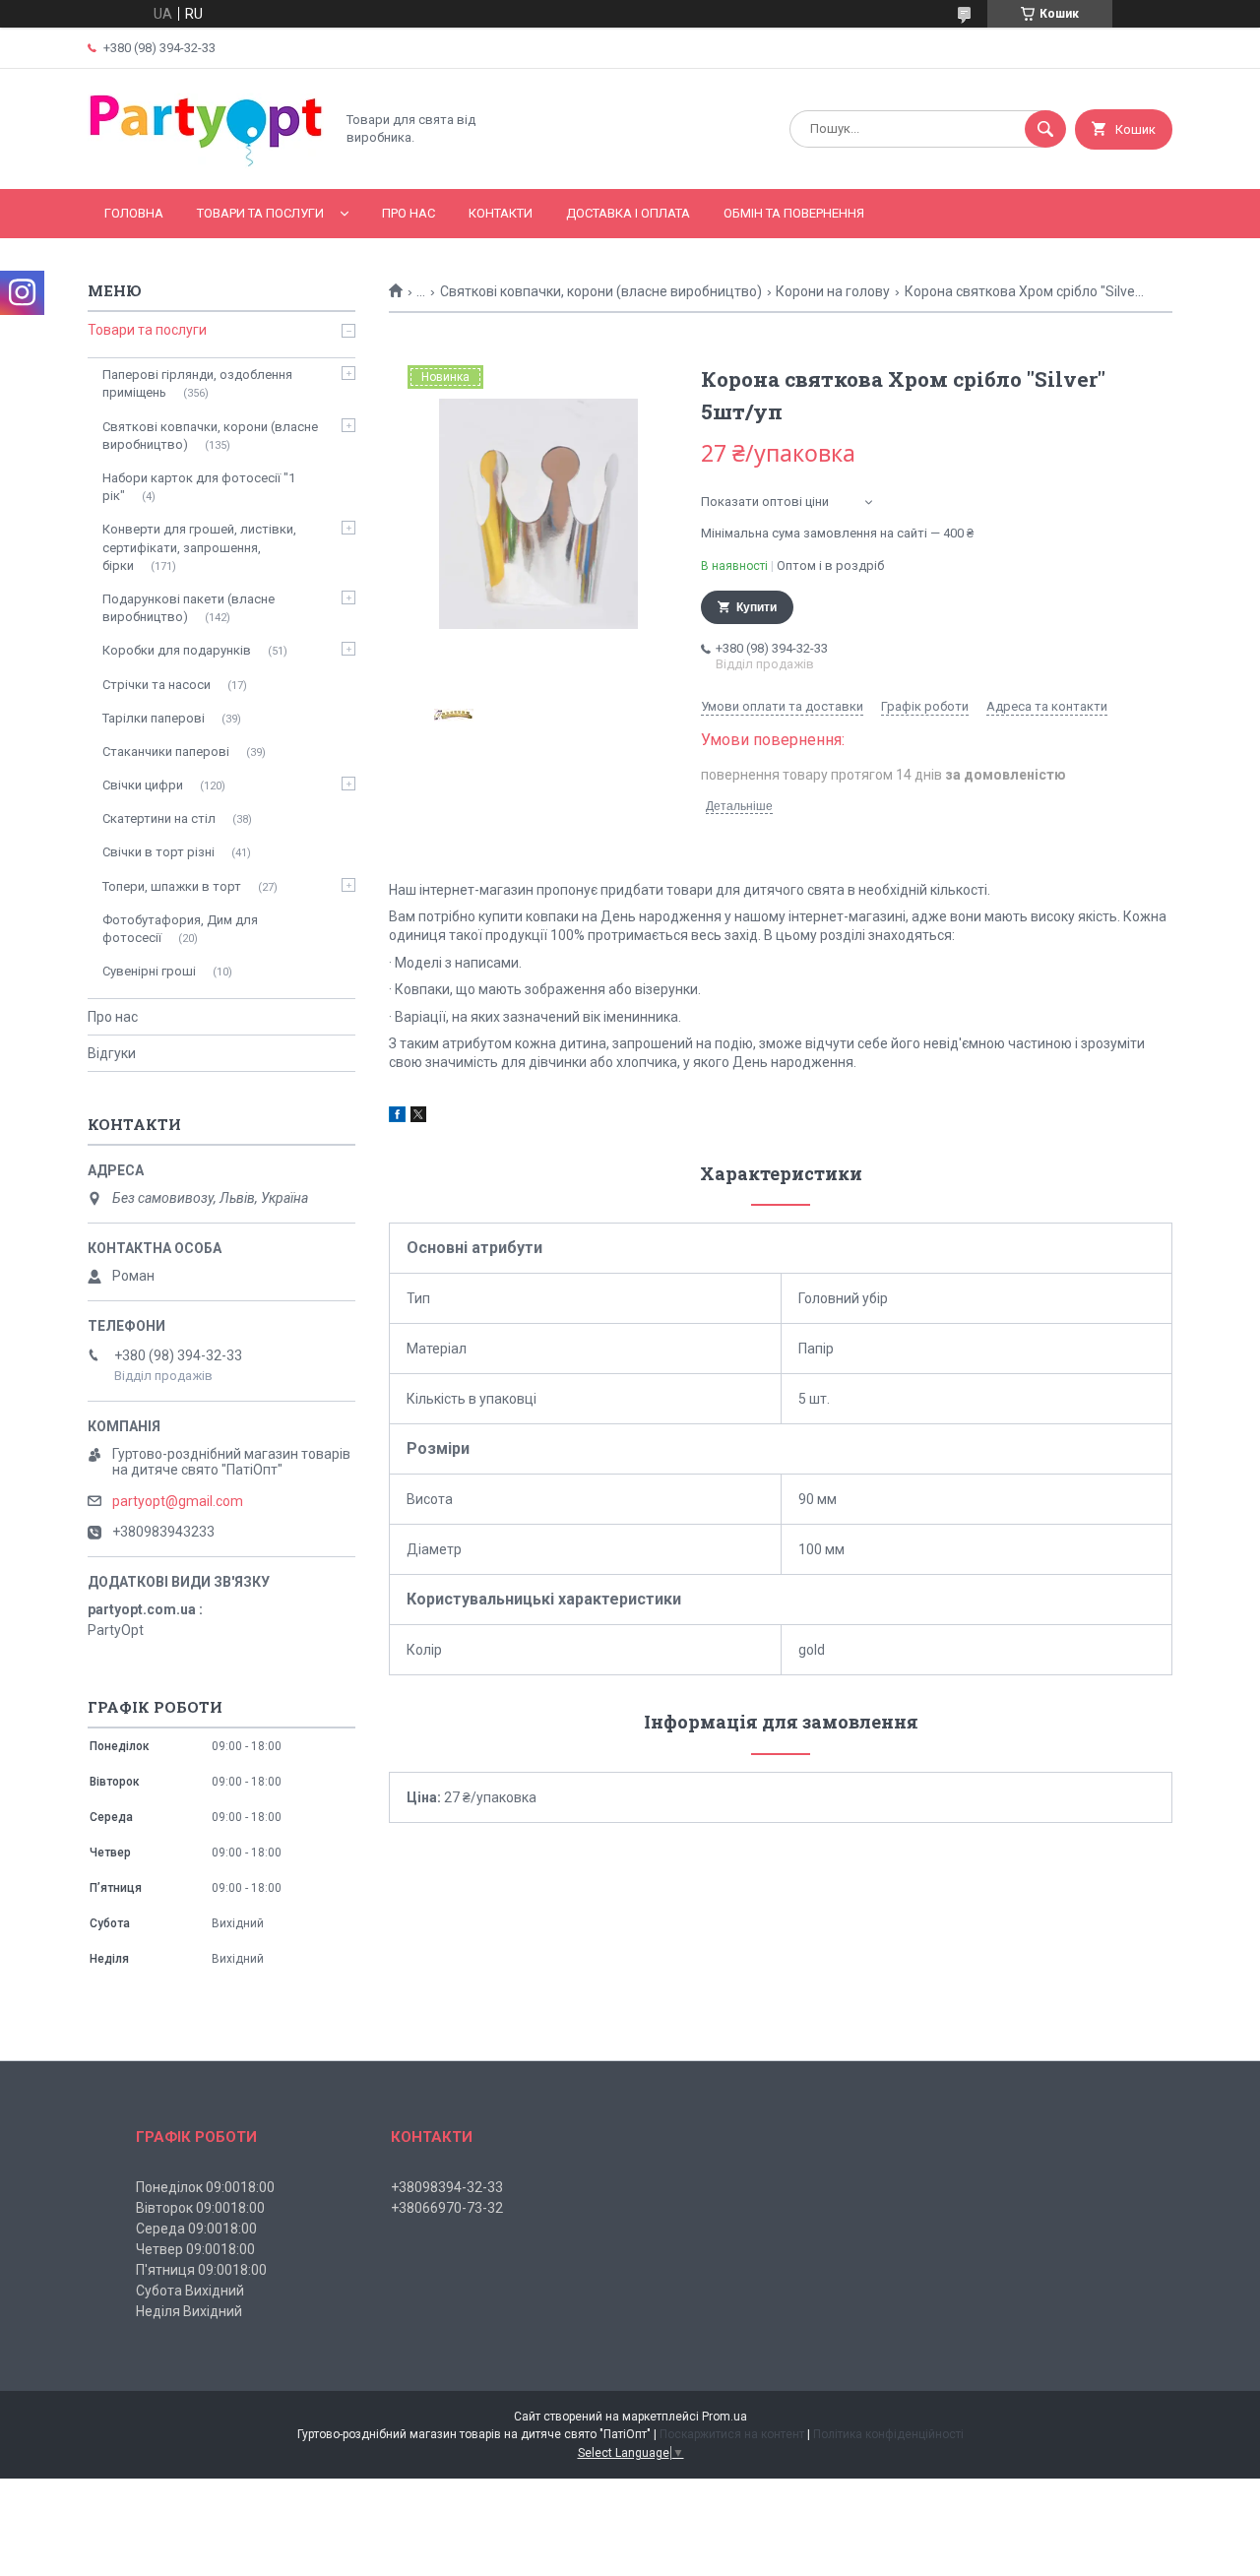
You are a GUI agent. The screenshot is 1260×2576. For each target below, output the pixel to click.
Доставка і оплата (628, 213)
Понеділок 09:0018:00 (205, 2187)
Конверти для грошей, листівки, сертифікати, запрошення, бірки (199, 547)
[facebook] (397, 1117)
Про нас (409, 213)
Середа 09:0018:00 (196, 2229)
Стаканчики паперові (166, 752)
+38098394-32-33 (447, 2187)
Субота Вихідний (190, 2291)
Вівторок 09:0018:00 (200, 2208)
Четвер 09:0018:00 (195, 2249)
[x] (418, 1117)
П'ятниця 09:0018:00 (201, 2270)
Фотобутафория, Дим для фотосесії (180, 929)
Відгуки (112, 1053)
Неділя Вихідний (189, 2311)
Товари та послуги (260, 213)
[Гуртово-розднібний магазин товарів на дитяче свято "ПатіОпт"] (206, 164)
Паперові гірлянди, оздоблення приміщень (197, 383)
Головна (134, 213)
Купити (756, 607)
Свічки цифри (143, 785)
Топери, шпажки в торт (172, 886)
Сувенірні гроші (149, 971)
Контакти (501, 213)
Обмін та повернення (794, 213)
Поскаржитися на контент (732, 2434)
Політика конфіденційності (888, 2434)
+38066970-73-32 (447, 2208)
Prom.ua (724, 2417)
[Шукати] (1045, 129)
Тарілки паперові (154, 718)
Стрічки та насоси (157, 685)
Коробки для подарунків (177, 650)
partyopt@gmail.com (178, 1501)
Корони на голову (833, 291)
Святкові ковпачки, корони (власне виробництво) (601, 291)
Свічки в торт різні (158, 852)
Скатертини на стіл (159, 818)
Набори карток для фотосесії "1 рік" (199, 487)
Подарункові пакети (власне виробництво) (189, 608)
